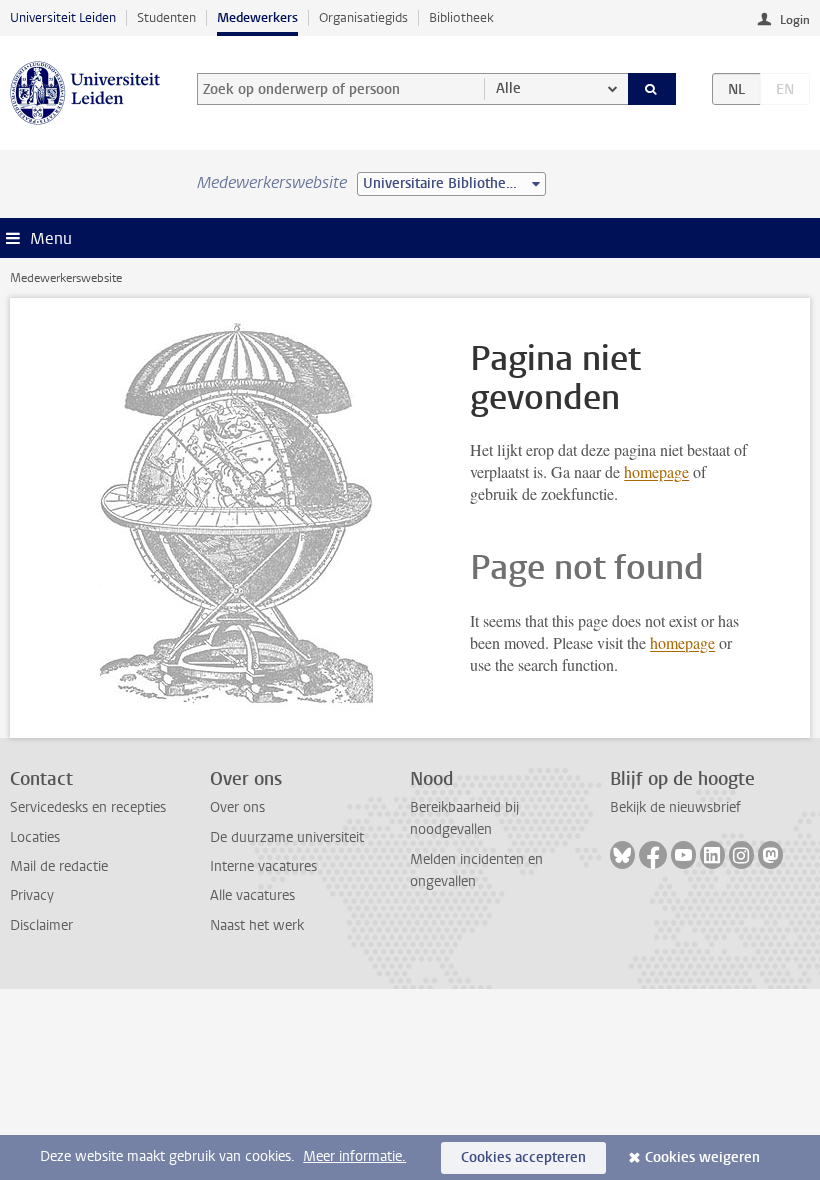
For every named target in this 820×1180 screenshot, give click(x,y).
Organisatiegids (363, 17)
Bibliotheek (461, 17)
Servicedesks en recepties (88, 807)
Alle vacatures (252, 895)
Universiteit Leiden (63, 17)
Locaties (35, 837)
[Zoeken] (652, 89)
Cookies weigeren (702, 1157)
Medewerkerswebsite (66, 278)
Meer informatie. (354, 1156)
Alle (508, 88)
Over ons (237, 807)
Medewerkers (257, 17)
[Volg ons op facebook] (653, 855)
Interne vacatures (263, 866)
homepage (656, 471)
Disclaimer (41, 925)
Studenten (166, 17)
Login (795, 20)
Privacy (32, 895)
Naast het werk (257, 925)
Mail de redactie (59, 866)
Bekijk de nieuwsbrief (675, 807)
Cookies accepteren (523, 1157)
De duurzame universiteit (287, 837)
